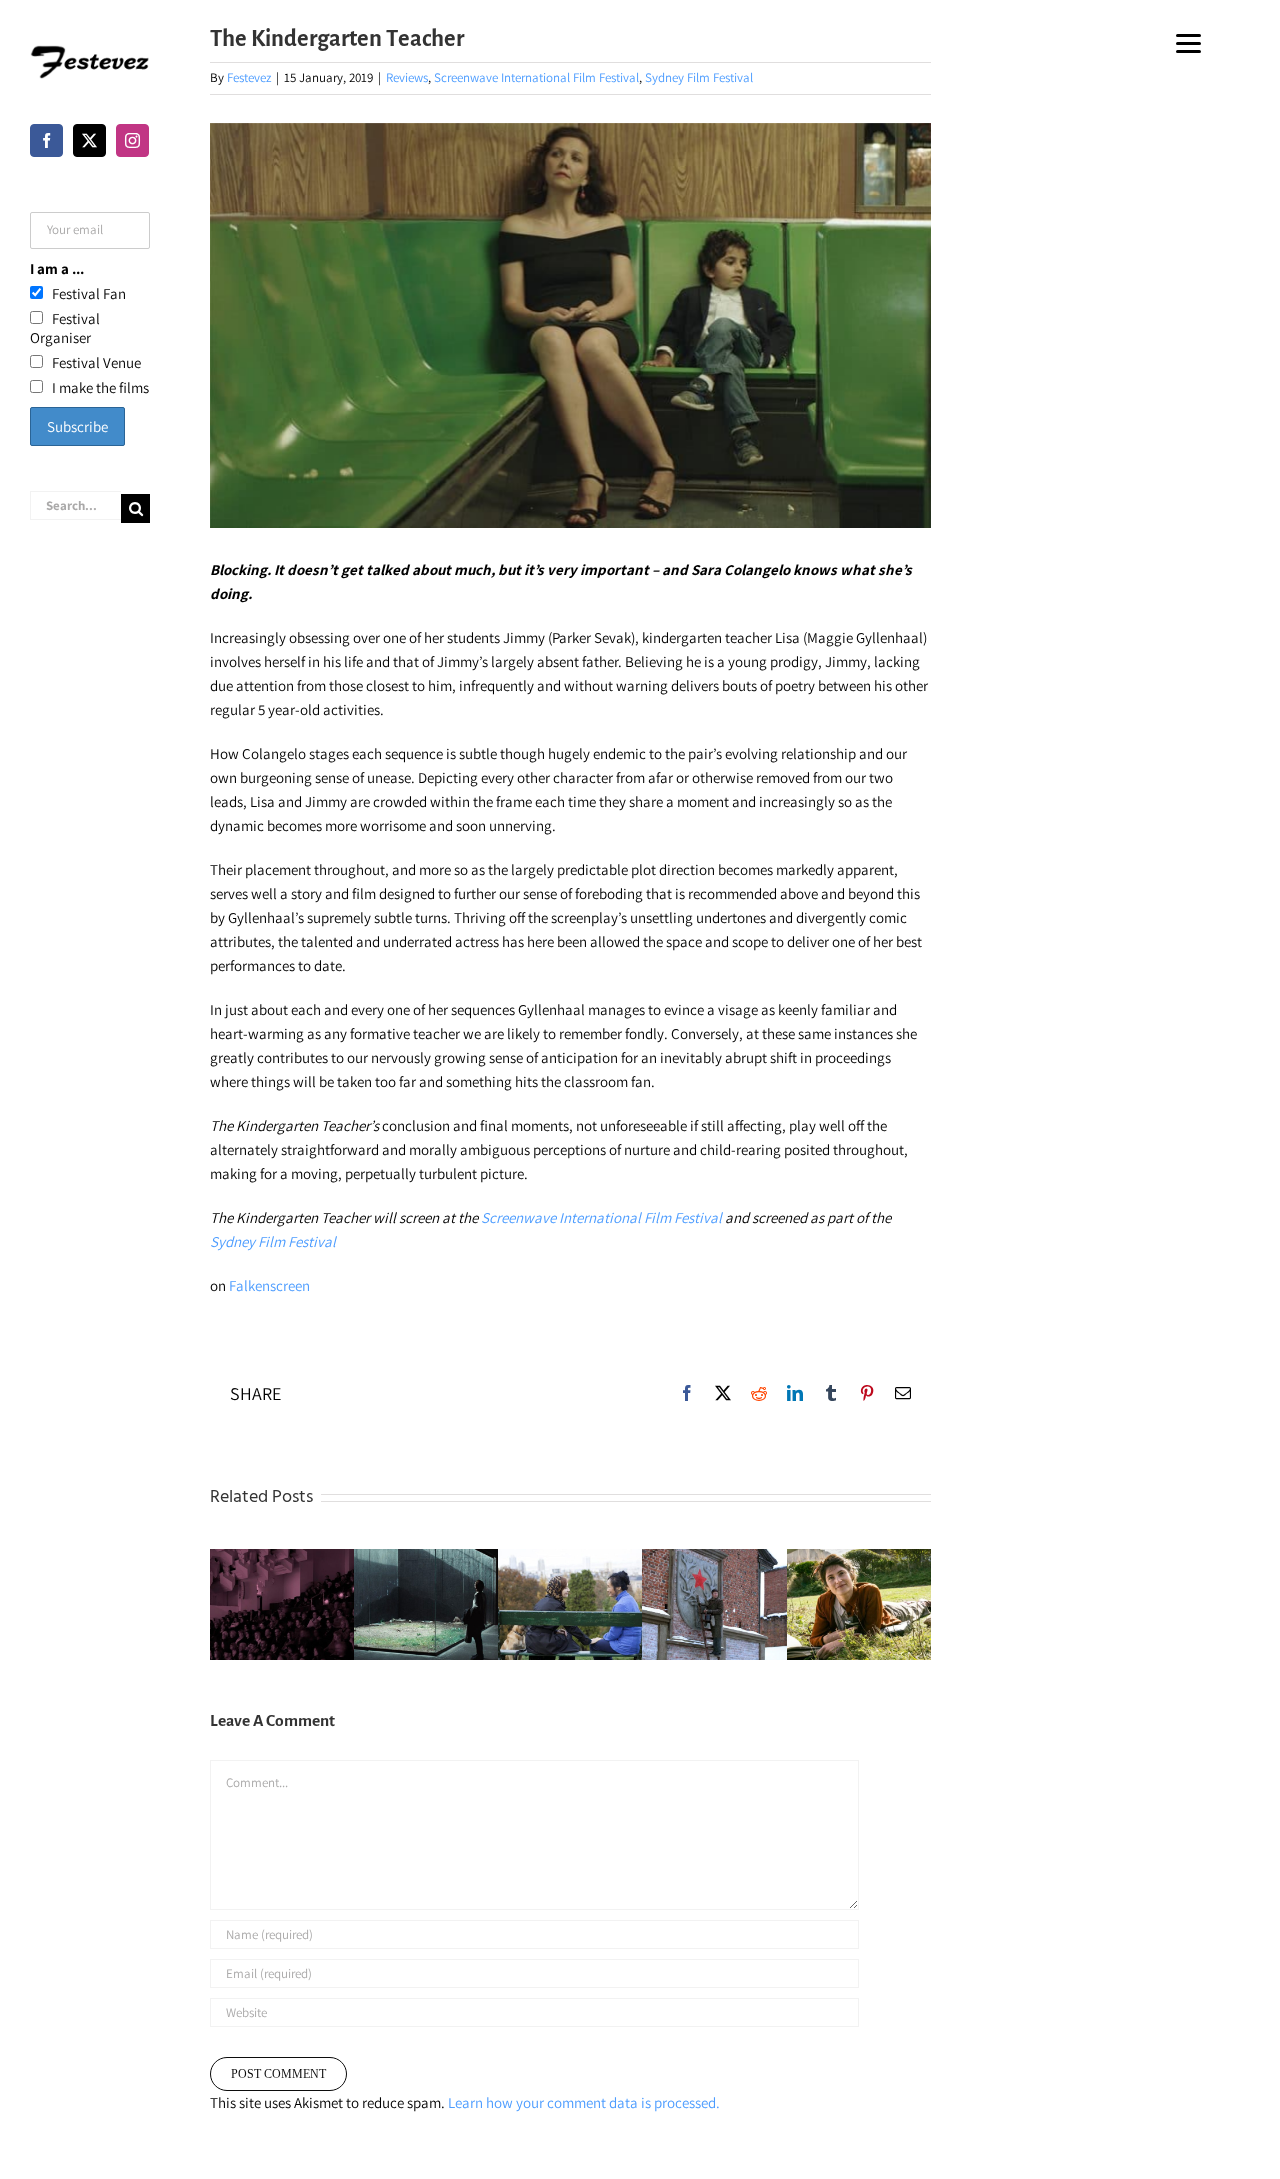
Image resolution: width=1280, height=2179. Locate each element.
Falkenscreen (269, 1285)
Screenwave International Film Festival (536, 77)
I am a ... (57, 268)
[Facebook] (46, 140)
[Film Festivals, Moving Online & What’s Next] (426, 1604)
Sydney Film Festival (699, 77)
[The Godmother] (570, 1604)
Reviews (407, 77)
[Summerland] (859, 1604)
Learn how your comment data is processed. (584, 2102)
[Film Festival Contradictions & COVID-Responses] (282, 1604)
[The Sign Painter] (714, 1604)
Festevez (249, 77)
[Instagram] (132, 140)
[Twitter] (89, 140)
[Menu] (1188, 42)
